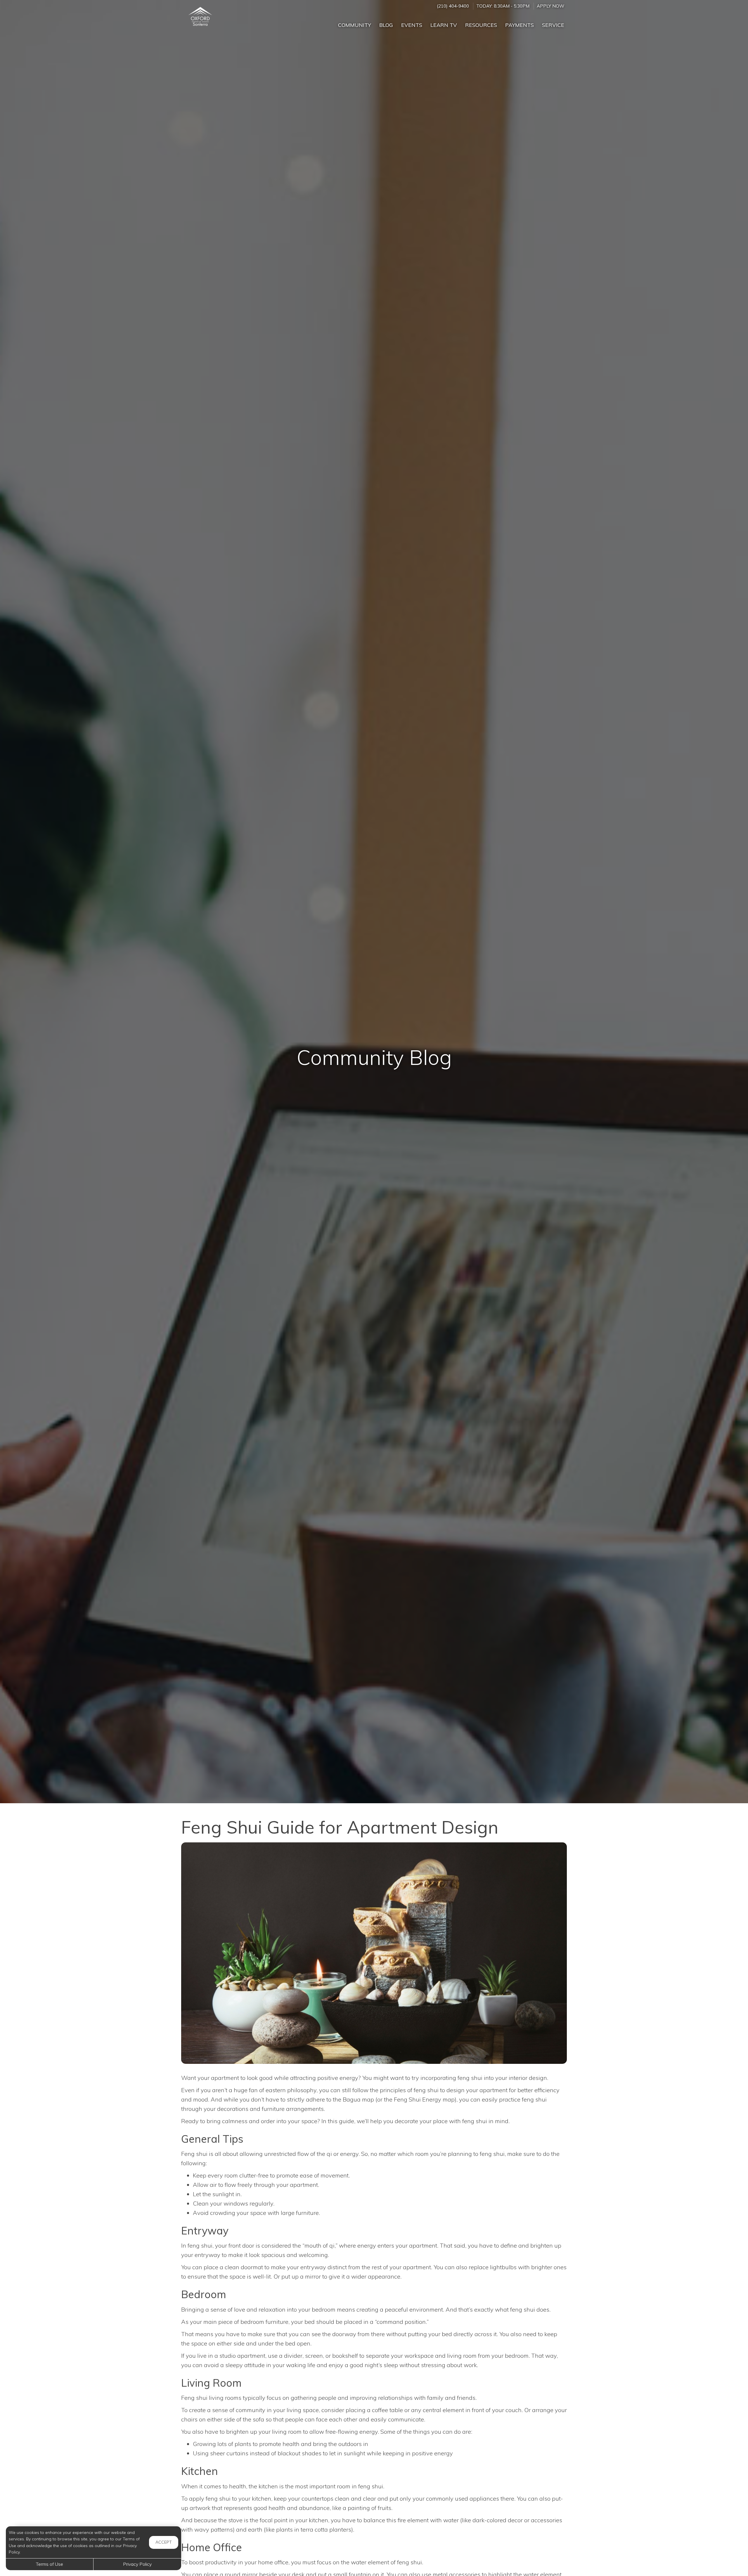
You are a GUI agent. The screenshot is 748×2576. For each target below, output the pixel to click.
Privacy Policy (137, 2564)
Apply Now (550, 6)
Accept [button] (164, 2542)
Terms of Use (50, 2564)
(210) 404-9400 (453, 6)
